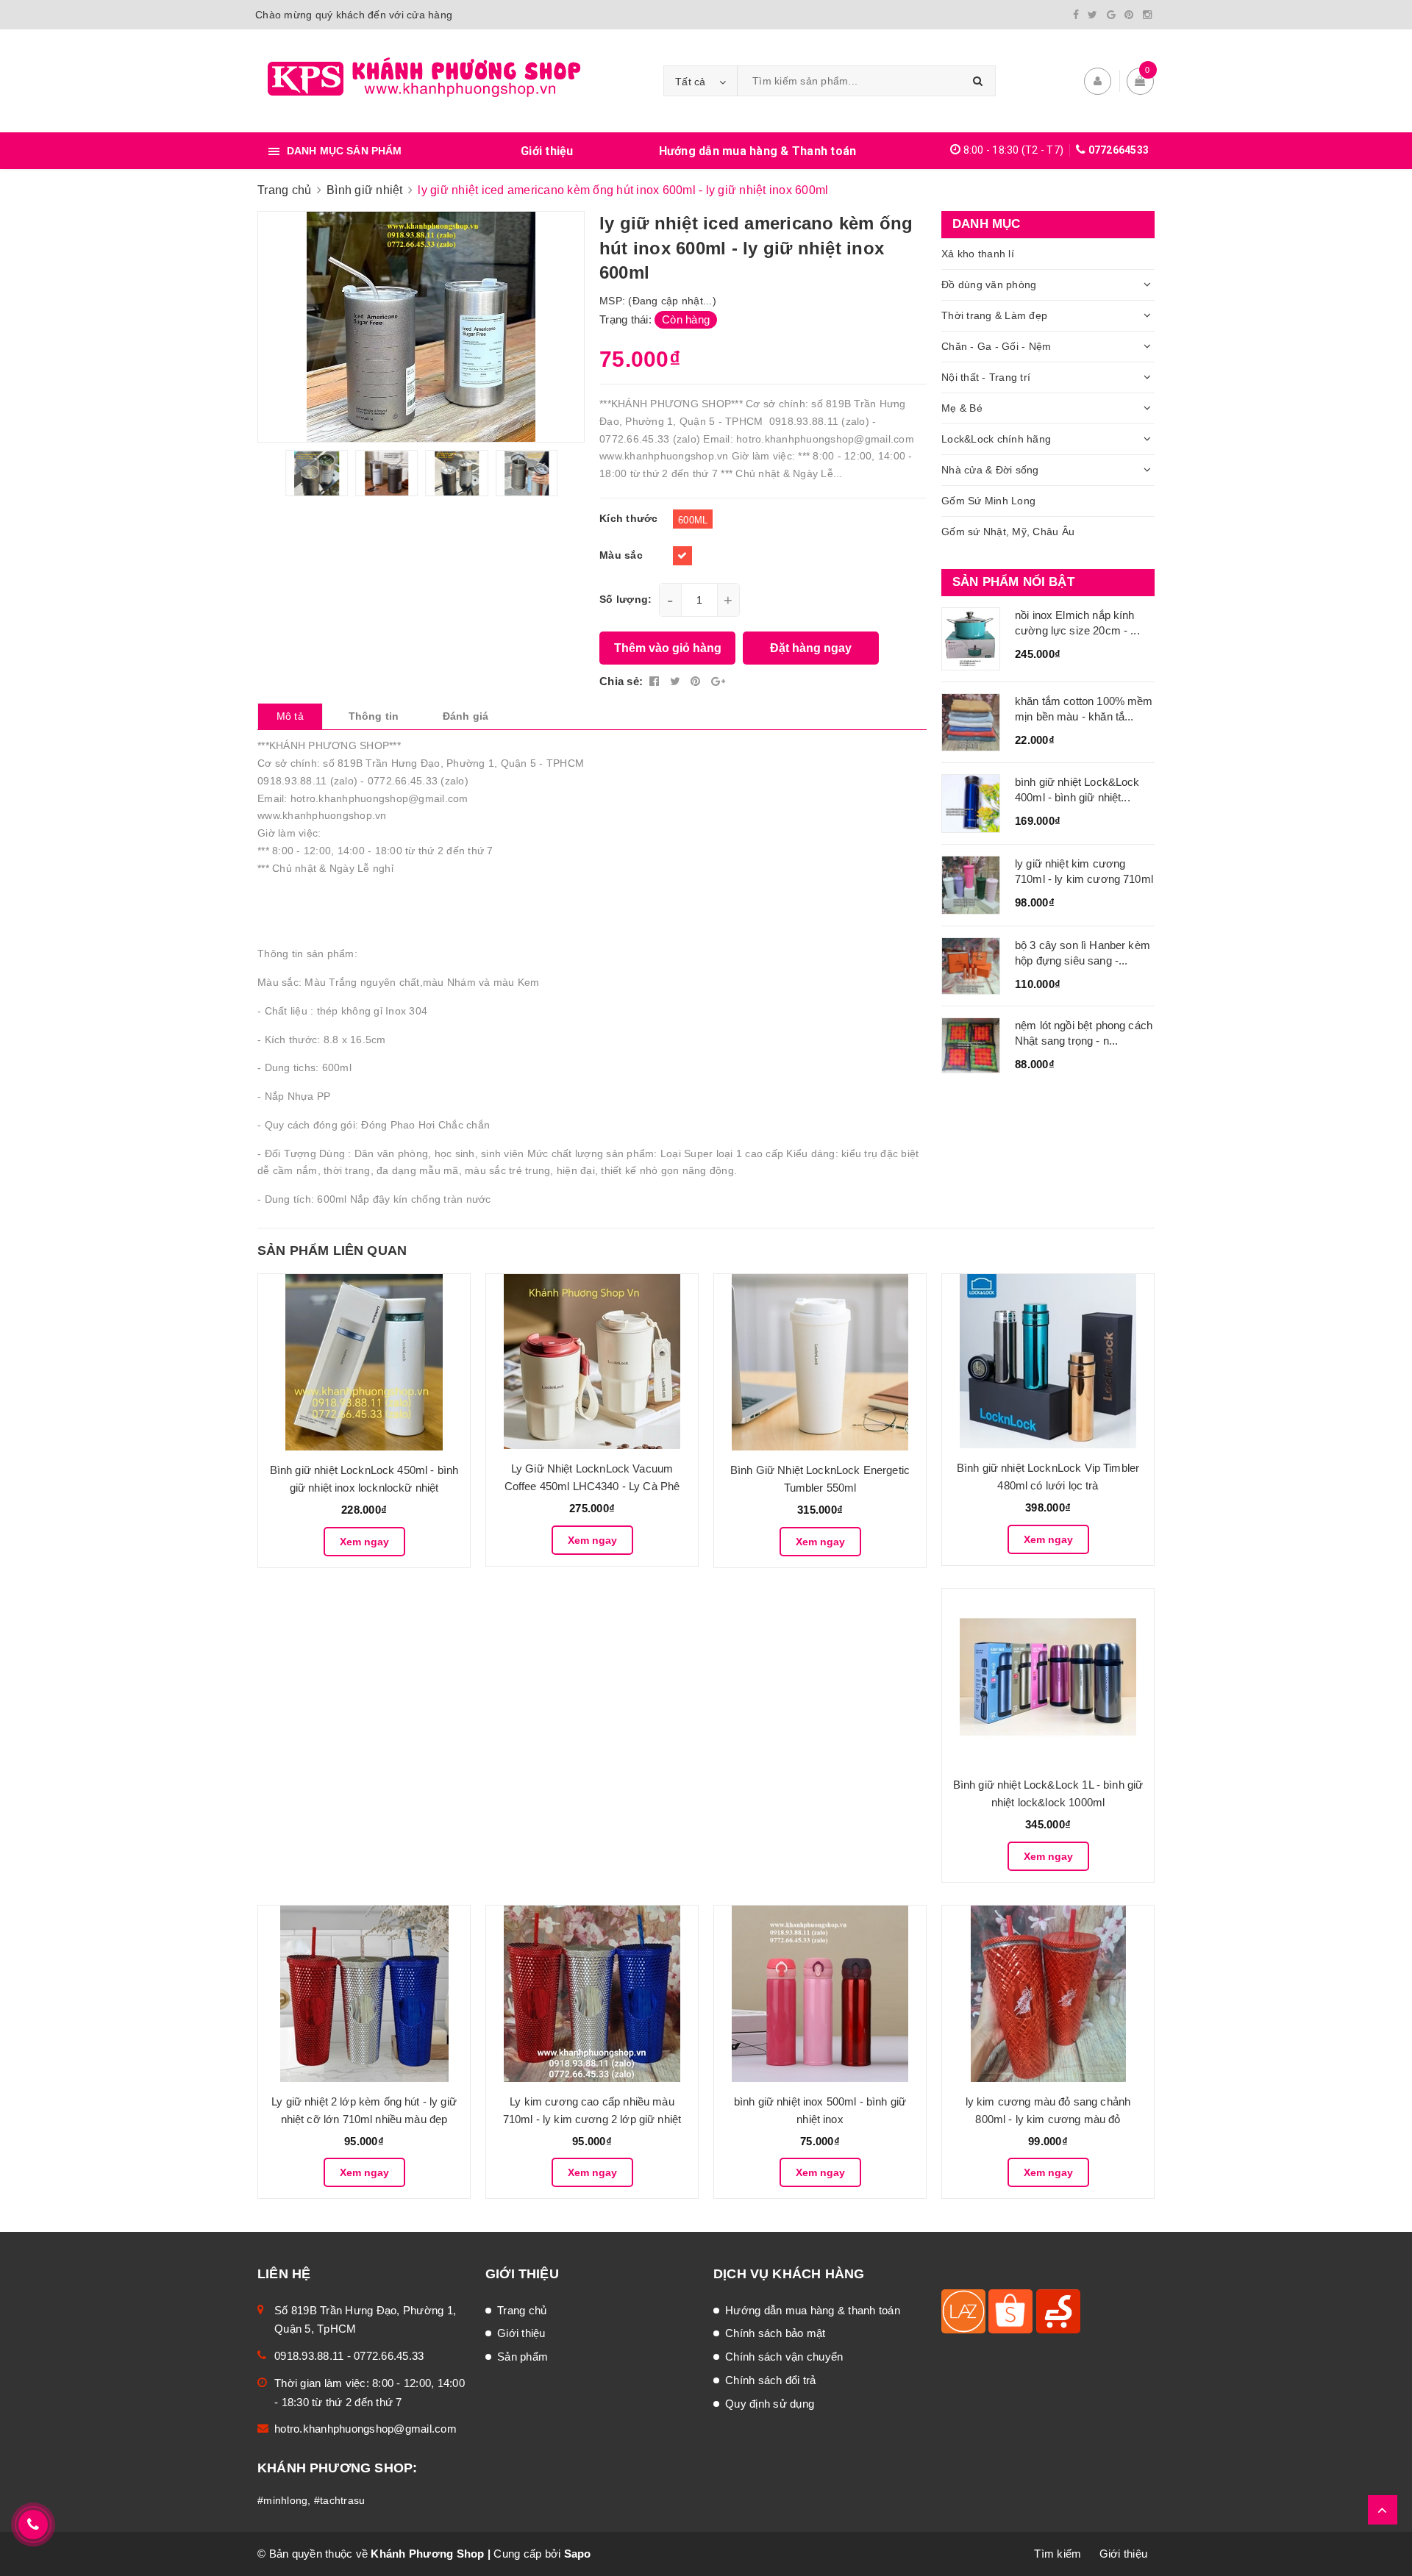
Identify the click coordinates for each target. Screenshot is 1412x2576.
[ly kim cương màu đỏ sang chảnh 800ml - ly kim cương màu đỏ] (1048, 1994)
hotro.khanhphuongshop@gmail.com (366, 2429)
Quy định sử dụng (770, 2404)
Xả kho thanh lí (978, 254)
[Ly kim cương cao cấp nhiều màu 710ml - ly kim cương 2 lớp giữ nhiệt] (592, 1994)
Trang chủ (522, 2310)
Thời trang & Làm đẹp (994, 315)
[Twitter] (1092, 15)
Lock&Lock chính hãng (996, 439)
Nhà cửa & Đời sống (990, 470)
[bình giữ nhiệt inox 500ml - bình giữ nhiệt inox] (820, 1994)
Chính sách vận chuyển (784, 2357)
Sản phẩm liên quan (332, 1251)
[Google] (1111, 15)
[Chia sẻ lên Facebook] (656, 681)
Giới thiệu (547, 151)
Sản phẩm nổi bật (1013, 582)
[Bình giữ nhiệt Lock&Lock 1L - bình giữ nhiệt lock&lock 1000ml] (1048, 1677)
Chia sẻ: (621, 681)
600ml (693, 520)
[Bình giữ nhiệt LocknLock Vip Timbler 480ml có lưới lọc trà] (1048, 1361)
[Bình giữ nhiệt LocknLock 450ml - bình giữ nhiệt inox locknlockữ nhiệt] (364, 1362)
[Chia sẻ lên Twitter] (677, 681)
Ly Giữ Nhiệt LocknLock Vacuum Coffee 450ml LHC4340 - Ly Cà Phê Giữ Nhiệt (592, 1486)
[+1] (718, 681)
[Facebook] (1076, 15)
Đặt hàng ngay (811, 648)
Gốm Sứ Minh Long (988, 501)
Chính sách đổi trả (771, 2380)
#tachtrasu (340, 2500)
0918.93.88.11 (309, 2356)
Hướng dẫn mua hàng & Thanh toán (758, 151)
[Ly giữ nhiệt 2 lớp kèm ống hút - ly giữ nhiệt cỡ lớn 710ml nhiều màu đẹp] (364, 1994)
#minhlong (282, 2500)
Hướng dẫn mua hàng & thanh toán (813, 2310)
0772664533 (1119, 150)
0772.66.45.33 (389, 2356)
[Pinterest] (1129, 15)
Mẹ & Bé (962, 408)
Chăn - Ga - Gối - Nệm (996, 346)
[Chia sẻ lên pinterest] (697, 681)
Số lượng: (625, 599)
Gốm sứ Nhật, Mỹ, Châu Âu (1008, 532)
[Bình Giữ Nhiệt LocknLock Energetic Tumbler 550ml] (820, 1362)
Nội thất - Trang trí (986, 377)
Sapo (578, 2554)
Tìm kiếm (1058, 2554)
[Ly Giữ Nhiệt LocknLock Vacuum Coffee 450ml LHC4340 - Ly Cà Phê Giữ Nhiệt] (592, 1362)
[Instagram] (1147, 15)
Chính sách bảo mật (775, 2333)
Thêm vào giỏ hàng (668, 648)
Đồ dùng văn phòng (989, 285)
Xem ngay (364, 1542)
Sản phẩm (523, 2357)
